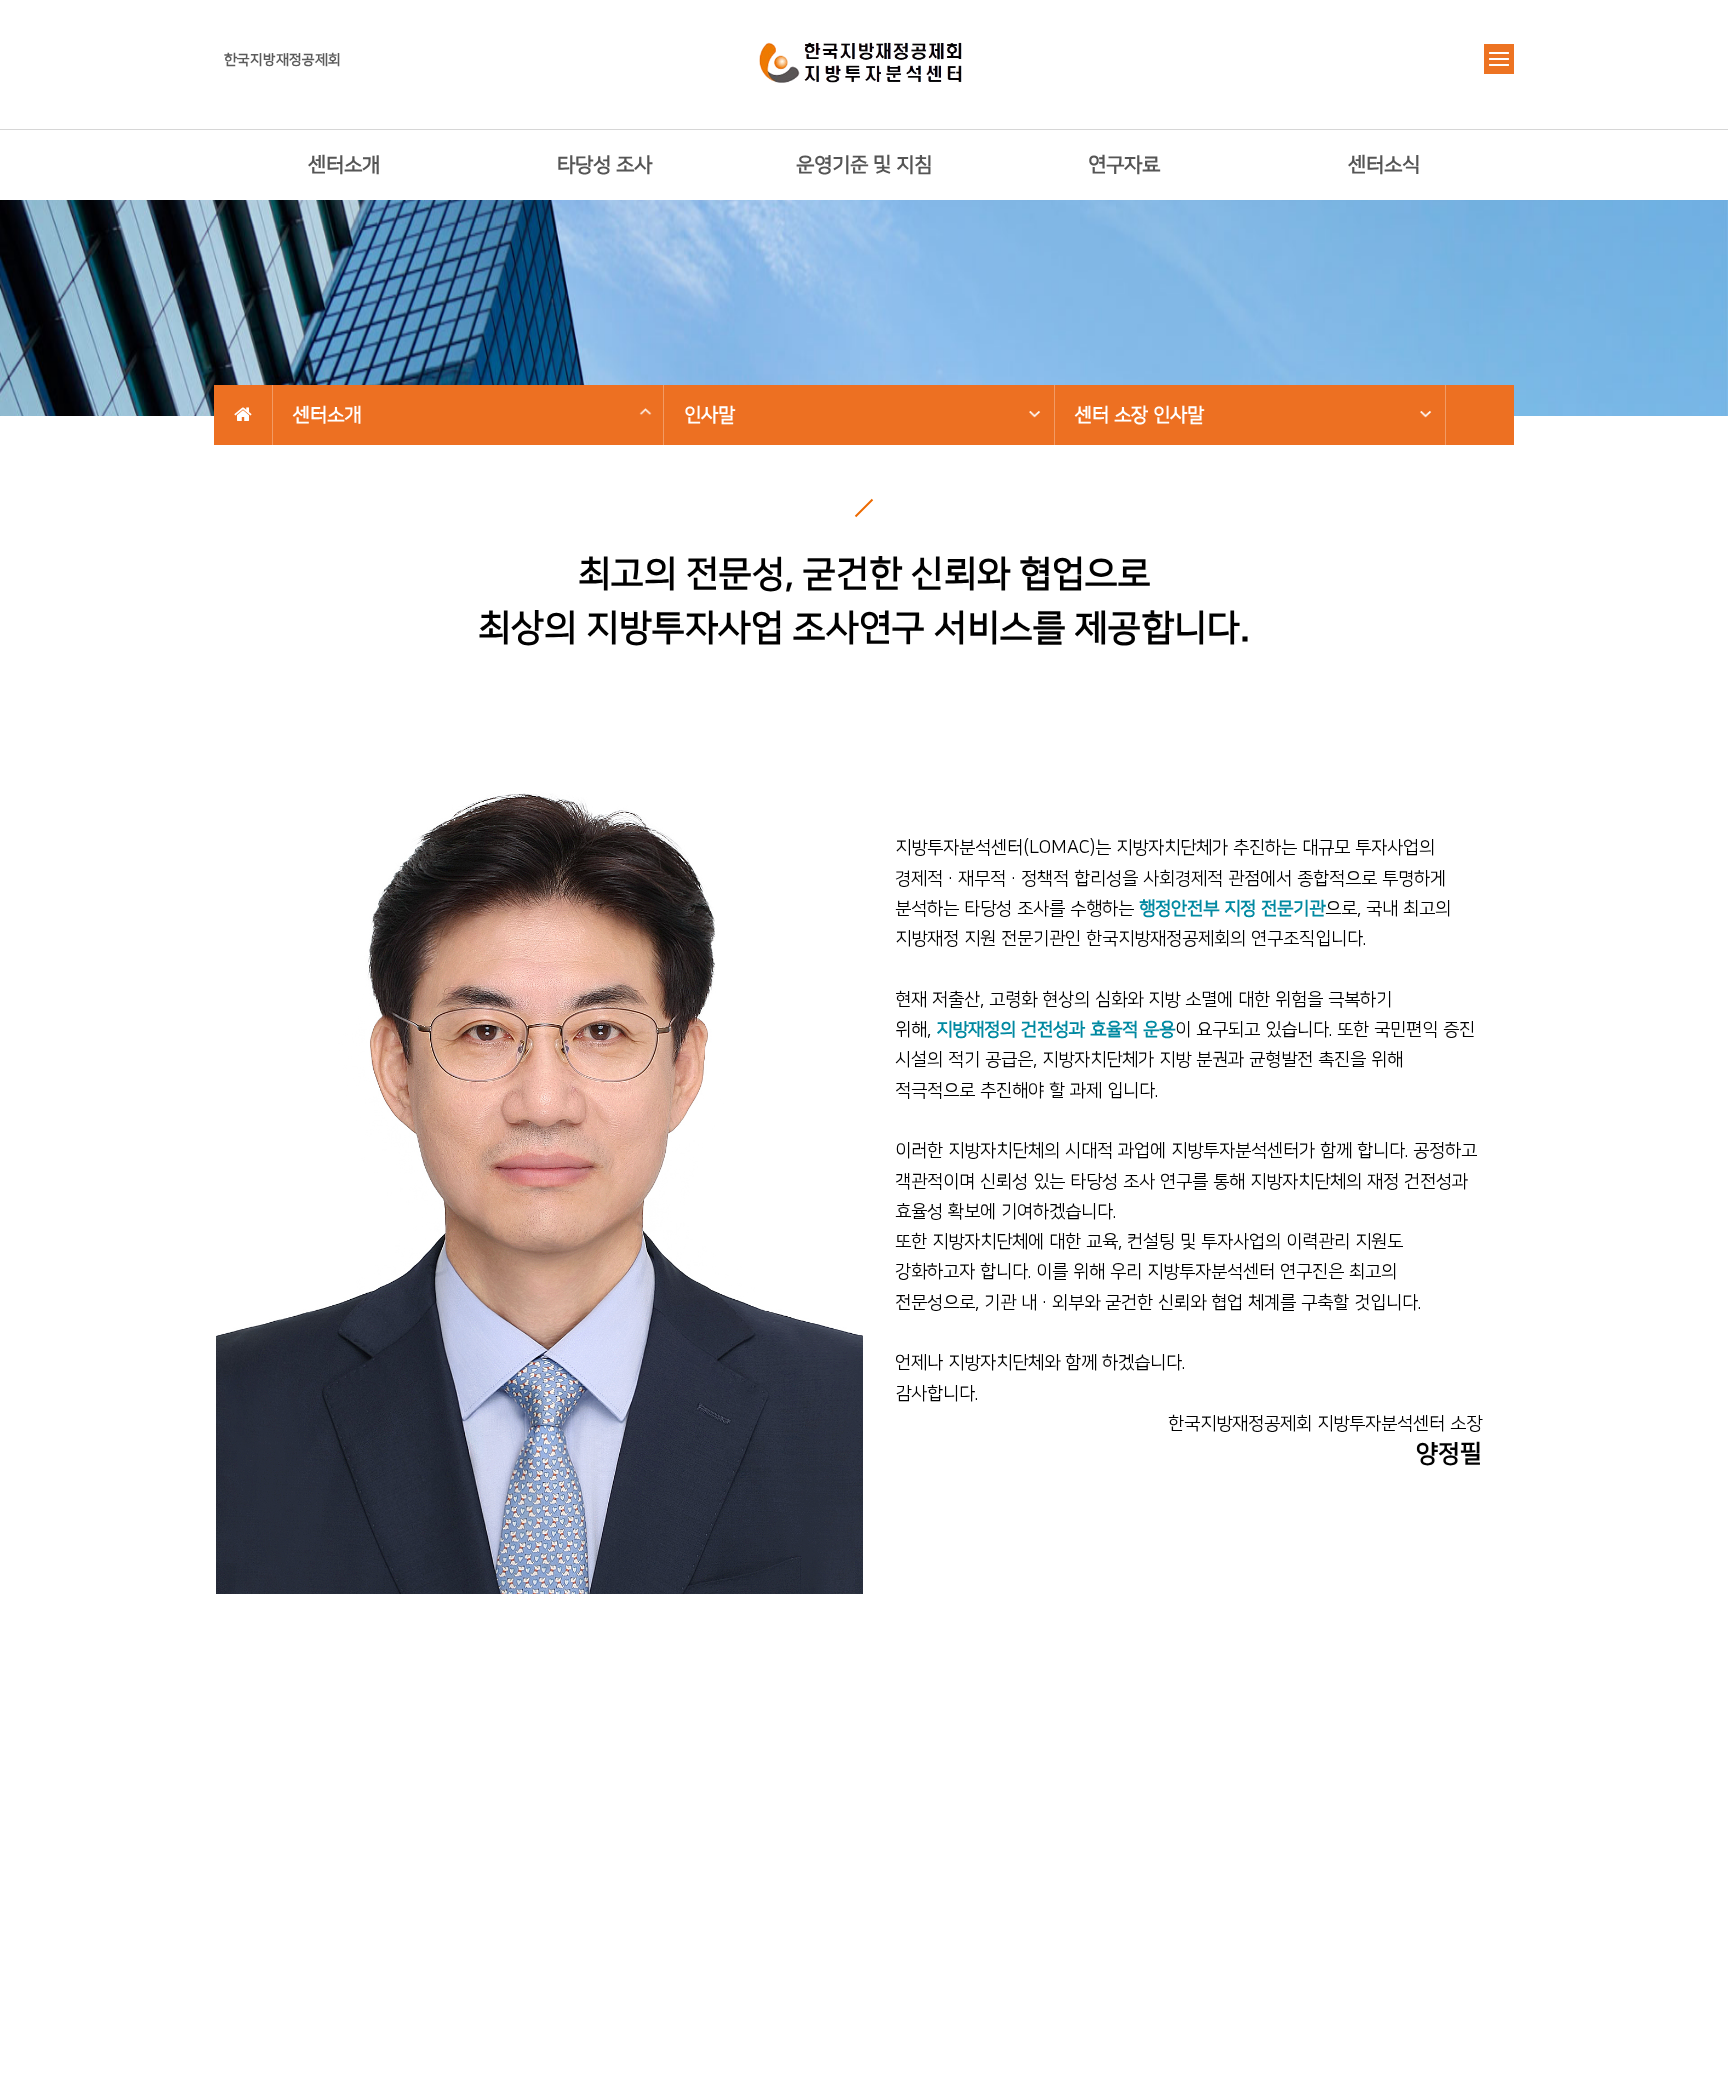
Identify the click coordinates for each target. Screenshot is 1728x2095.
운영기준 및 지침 (864, 165)
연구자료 (1124, 165)
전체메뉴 (1499, 59)
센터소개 (344, 165)
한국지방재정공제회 (282, 60)
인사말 (709, 415)
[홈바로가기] (864, 59)
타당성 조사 (604, 165)
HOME (243, 414)
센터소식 (1384, 165)
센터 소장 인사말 (1139, 415)
